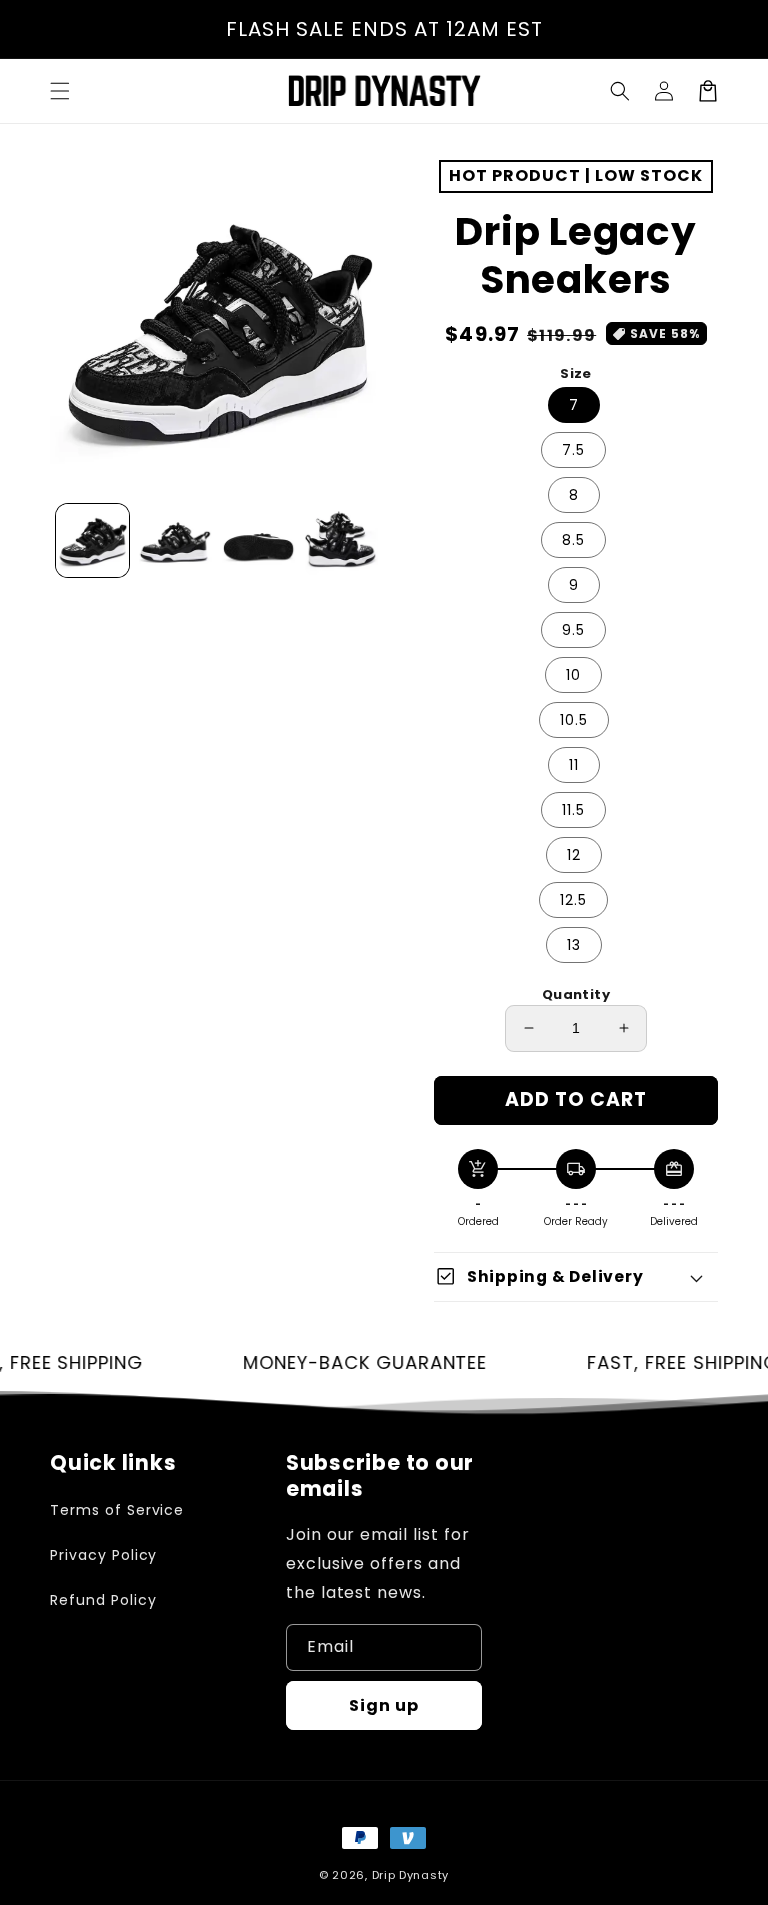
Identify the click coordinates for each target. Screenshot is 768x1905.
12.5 (573, 900)
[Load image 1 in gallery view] (92, 540)
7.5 (573, 450)
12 (574, 855)
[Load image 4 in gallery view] (341, 540)
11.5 (573, 810)
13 (574, 945)
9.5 (573, 630)
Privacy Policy (103, 1555)
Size (576, 373)
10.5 (574, 720)
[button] (620, 91)
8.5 (573, 540)
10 (573, 675)
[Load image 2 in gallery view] (175, 540)
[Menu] (60, 91)
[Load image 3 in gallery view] (258, 540)
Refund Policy (103, 1600)
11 (574, 765)
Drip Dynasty (410, 1875)
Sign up (384, 1705)
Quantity (576, 994)
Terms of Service (117, 1510)
